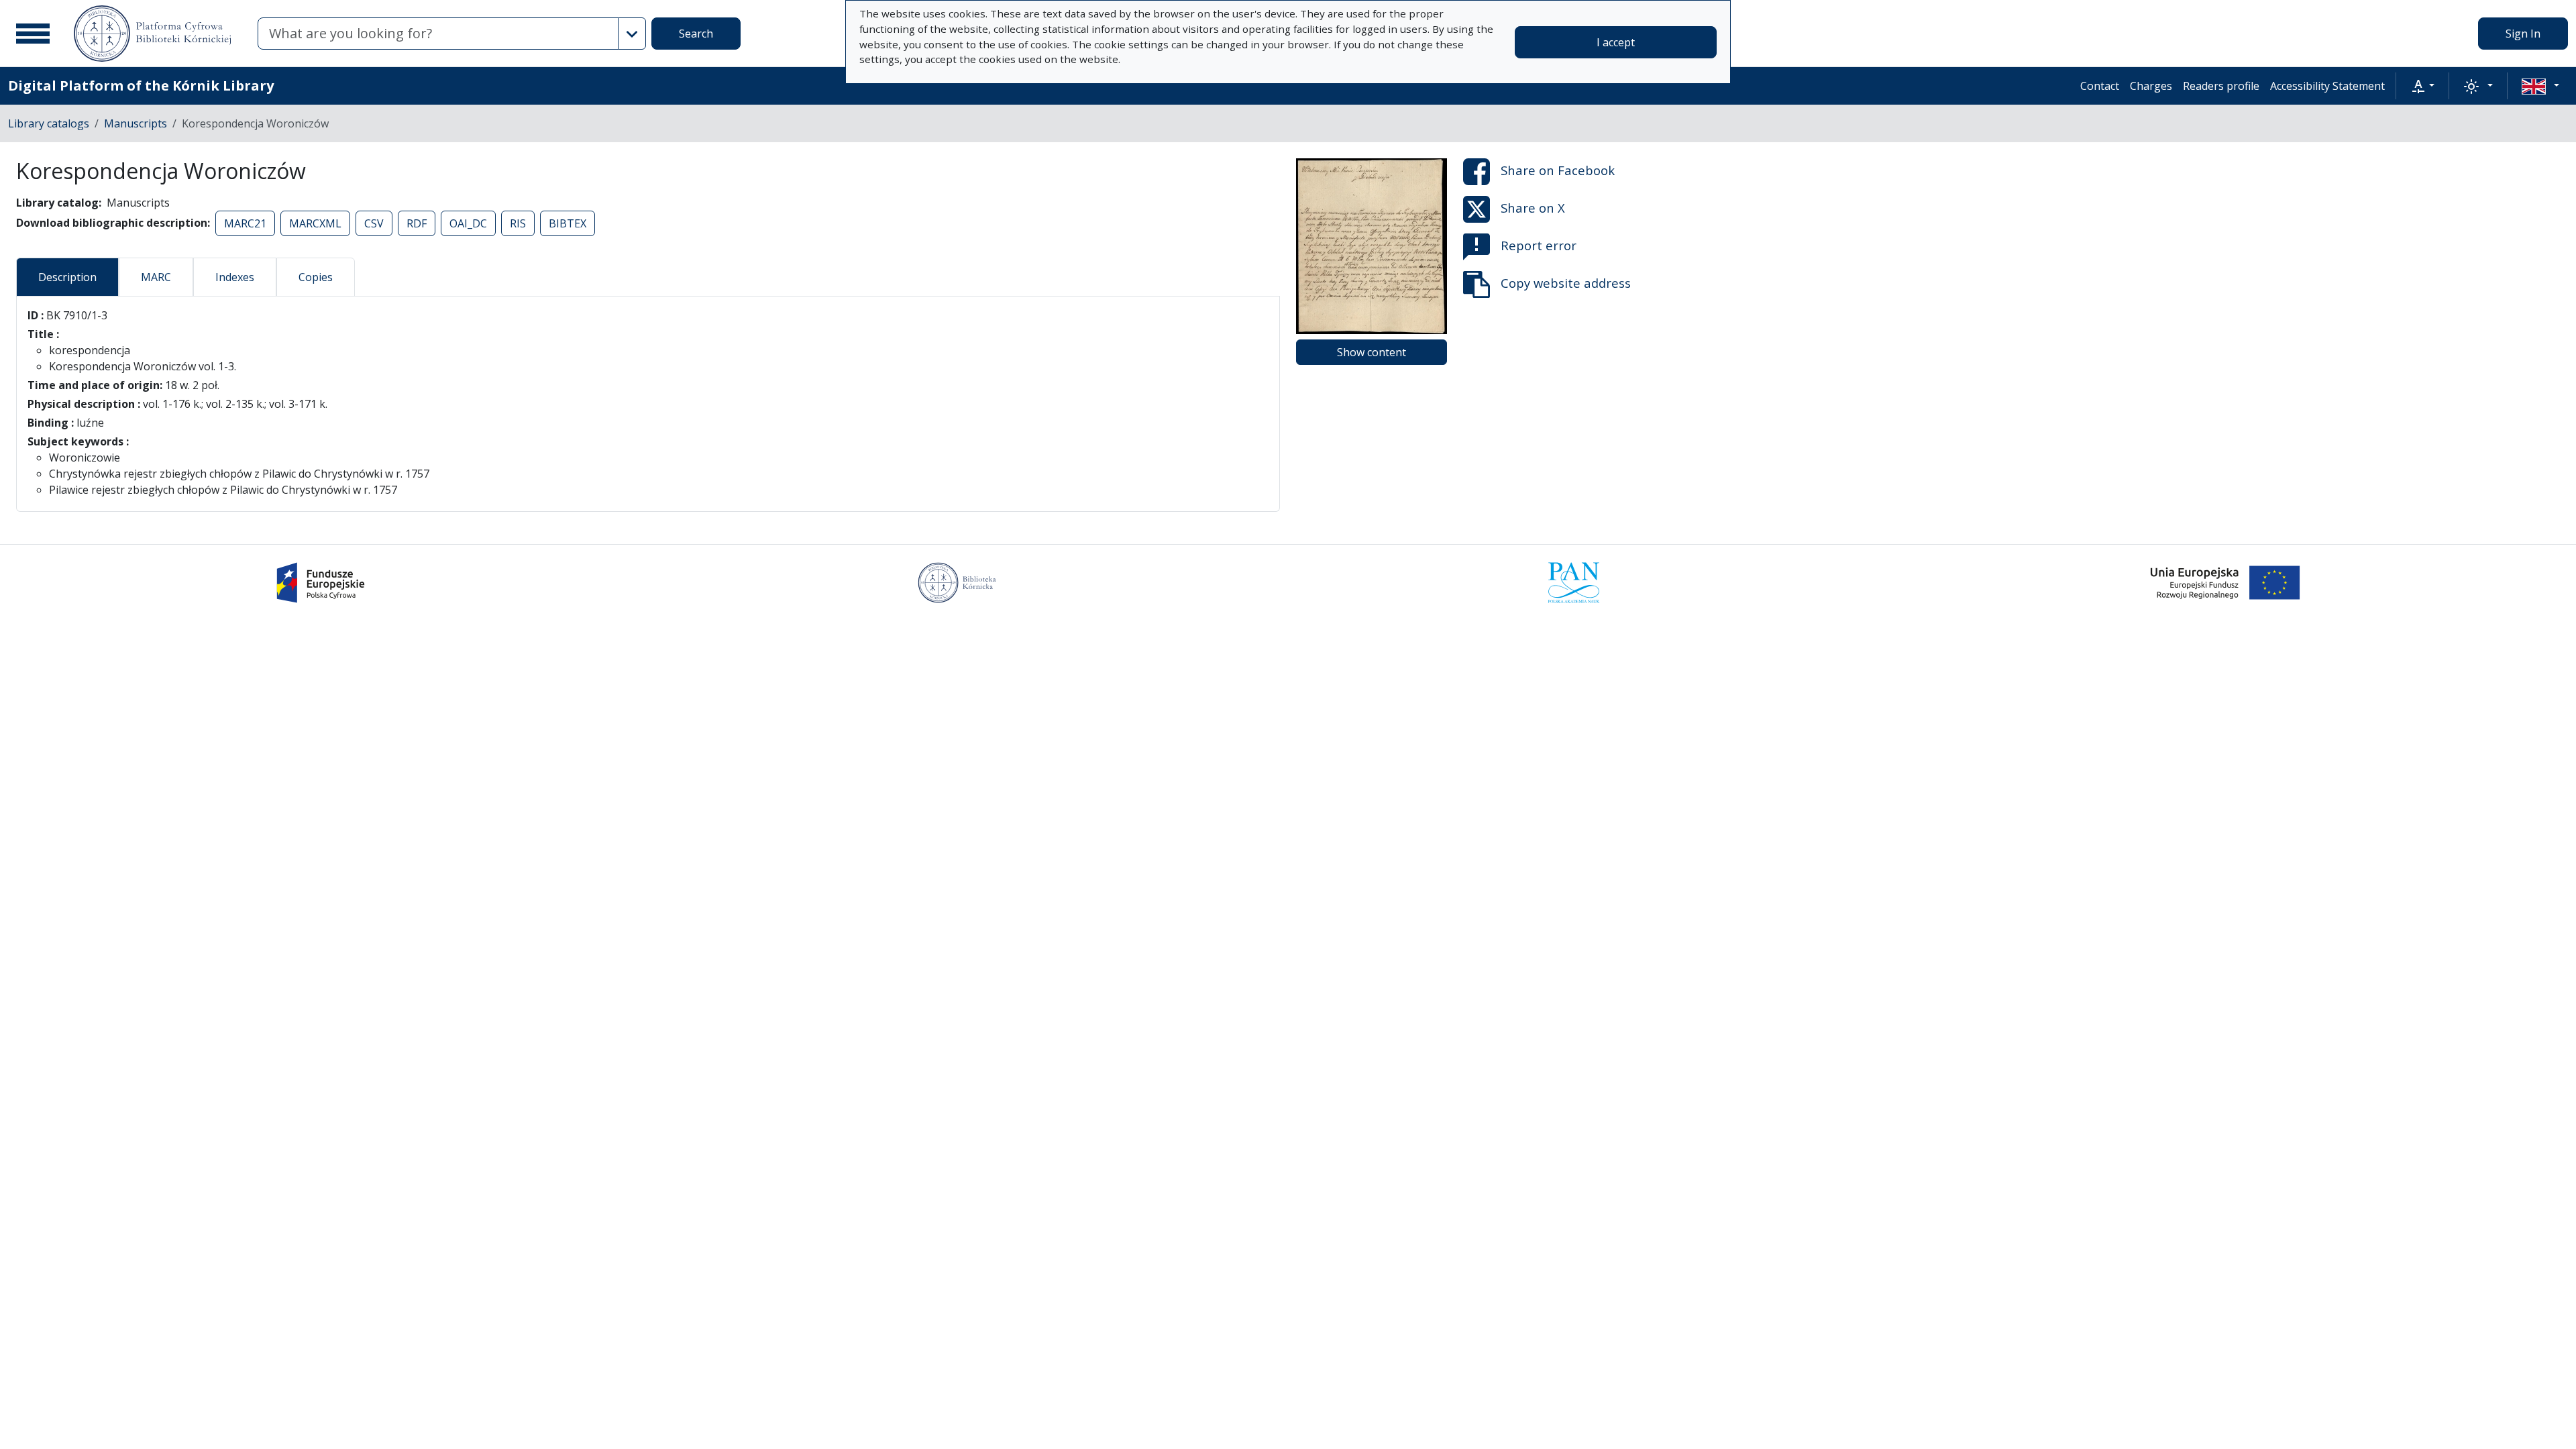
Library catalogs (49, 123)
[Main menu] (33, 34)
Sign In (2523, 34)
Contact (2100, 86)
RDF (417, 223)
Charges (2151, 86)
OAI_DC (468, 223)
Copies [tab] (316, 277)
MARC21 (245, 223)
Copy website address (1566, 283)
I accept (1616, 42)
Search (696, 34)
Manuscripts (136, 123)
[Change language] (2540, 86)
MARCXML (315, 223)
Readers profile (2221, 86)
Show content (1372, 352)
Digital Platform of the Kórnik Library (141, 86)
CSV (374, 223)
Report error (1539, 245)
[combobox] (438, 34)
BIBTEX (568, 223)
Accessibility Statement (2327, 86)
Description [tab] (67, 277)
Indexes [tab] (235, 277)
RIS (518, 223)
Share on (1558, 170)
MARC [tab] (156, 277)
